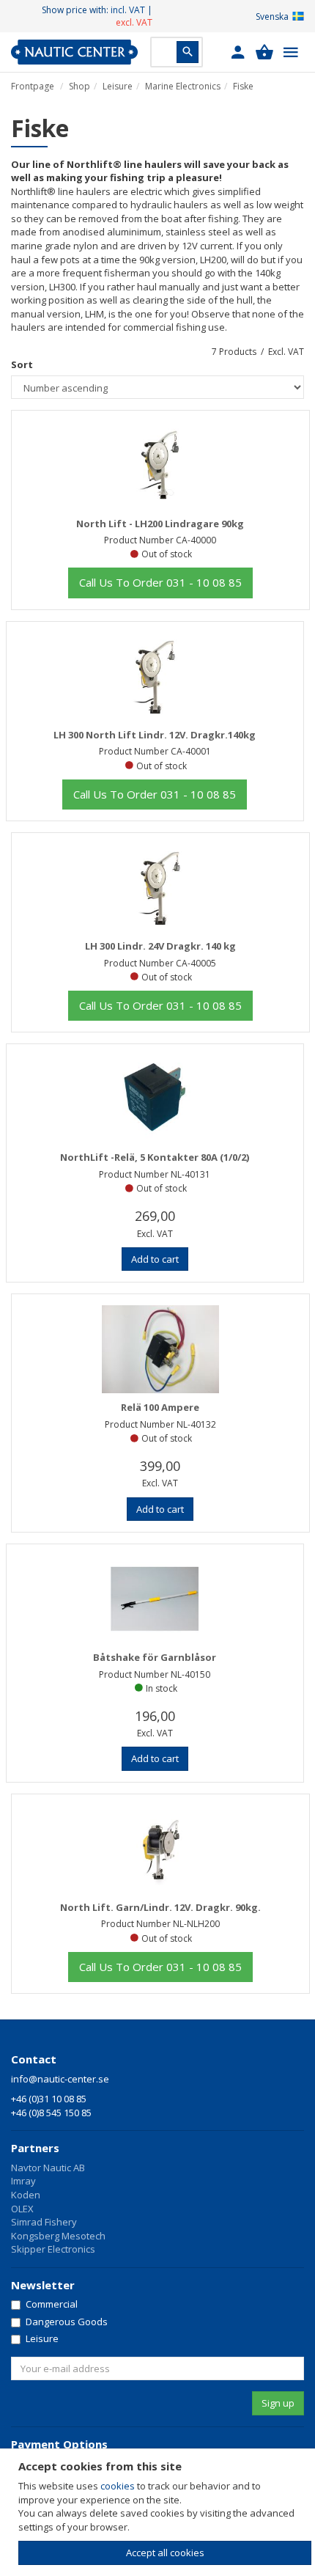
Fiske (243, 86)
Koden (26, 2195)
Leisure (118, 86)
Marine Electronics (183, 86)
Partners (35, 2148)
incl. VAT (128, 10)
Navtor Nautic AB (48, 2168)
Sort (22, 364)
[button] (238, 52)
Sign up (278, 2403)
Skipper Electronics (53, 2249)
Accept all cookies (165, 2553)
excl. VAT (134, 22)
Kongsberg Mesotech (58, 2236)
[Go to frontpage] (74, 52)
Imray (23, 2181)
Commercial (52, 2304)
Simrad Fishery (44, 2222)
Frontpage (33, 86)
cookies (118, 2486)
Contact (34, 2059)
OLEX (22, 2209)
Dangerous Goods (67, 2322)
